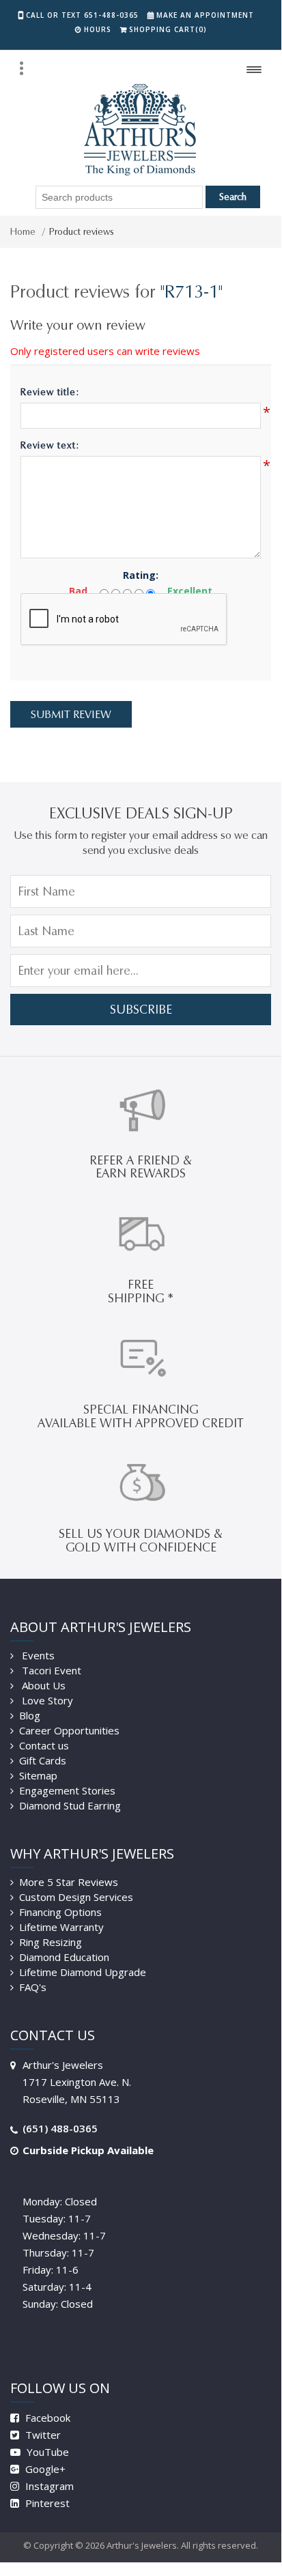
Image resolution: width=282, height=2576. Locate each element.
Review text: (50, 445)
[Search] (21, 68)
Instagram (48, 2486)
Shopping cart (168, 29)
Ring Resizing (51, 1942)
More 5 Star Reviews (69, 1882)
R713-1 (192, 291)
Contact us (44, 1745)
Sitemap (38, 1775)
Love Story (46, 1700)
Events (37, 1655)
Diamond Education (64, 1957)
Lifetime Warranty (61, 1927)
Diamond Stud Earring (70, 1805)
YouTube (46, 2452)
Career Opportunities (69, 1730)
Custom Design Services (76, 1897)
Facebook (46, 2418)
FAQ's (33, 1987)
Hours (98, 29)
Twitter (42, 2435)
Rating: (141, 575)
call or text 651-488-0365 (82, 15)
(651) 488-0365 (60, 2128)
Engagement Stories (67, 1790)
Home (23, 232)
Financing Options (60, 1912)
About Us (42, 1685)
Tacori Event (50, 1670)
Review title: (50, 392)
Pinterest (46, 2503)
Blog (30, 1715)
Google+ (44, 2469)
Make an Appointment (205, 15)
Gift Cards (43, 1760)
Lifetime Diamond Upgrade (83, 1972)
